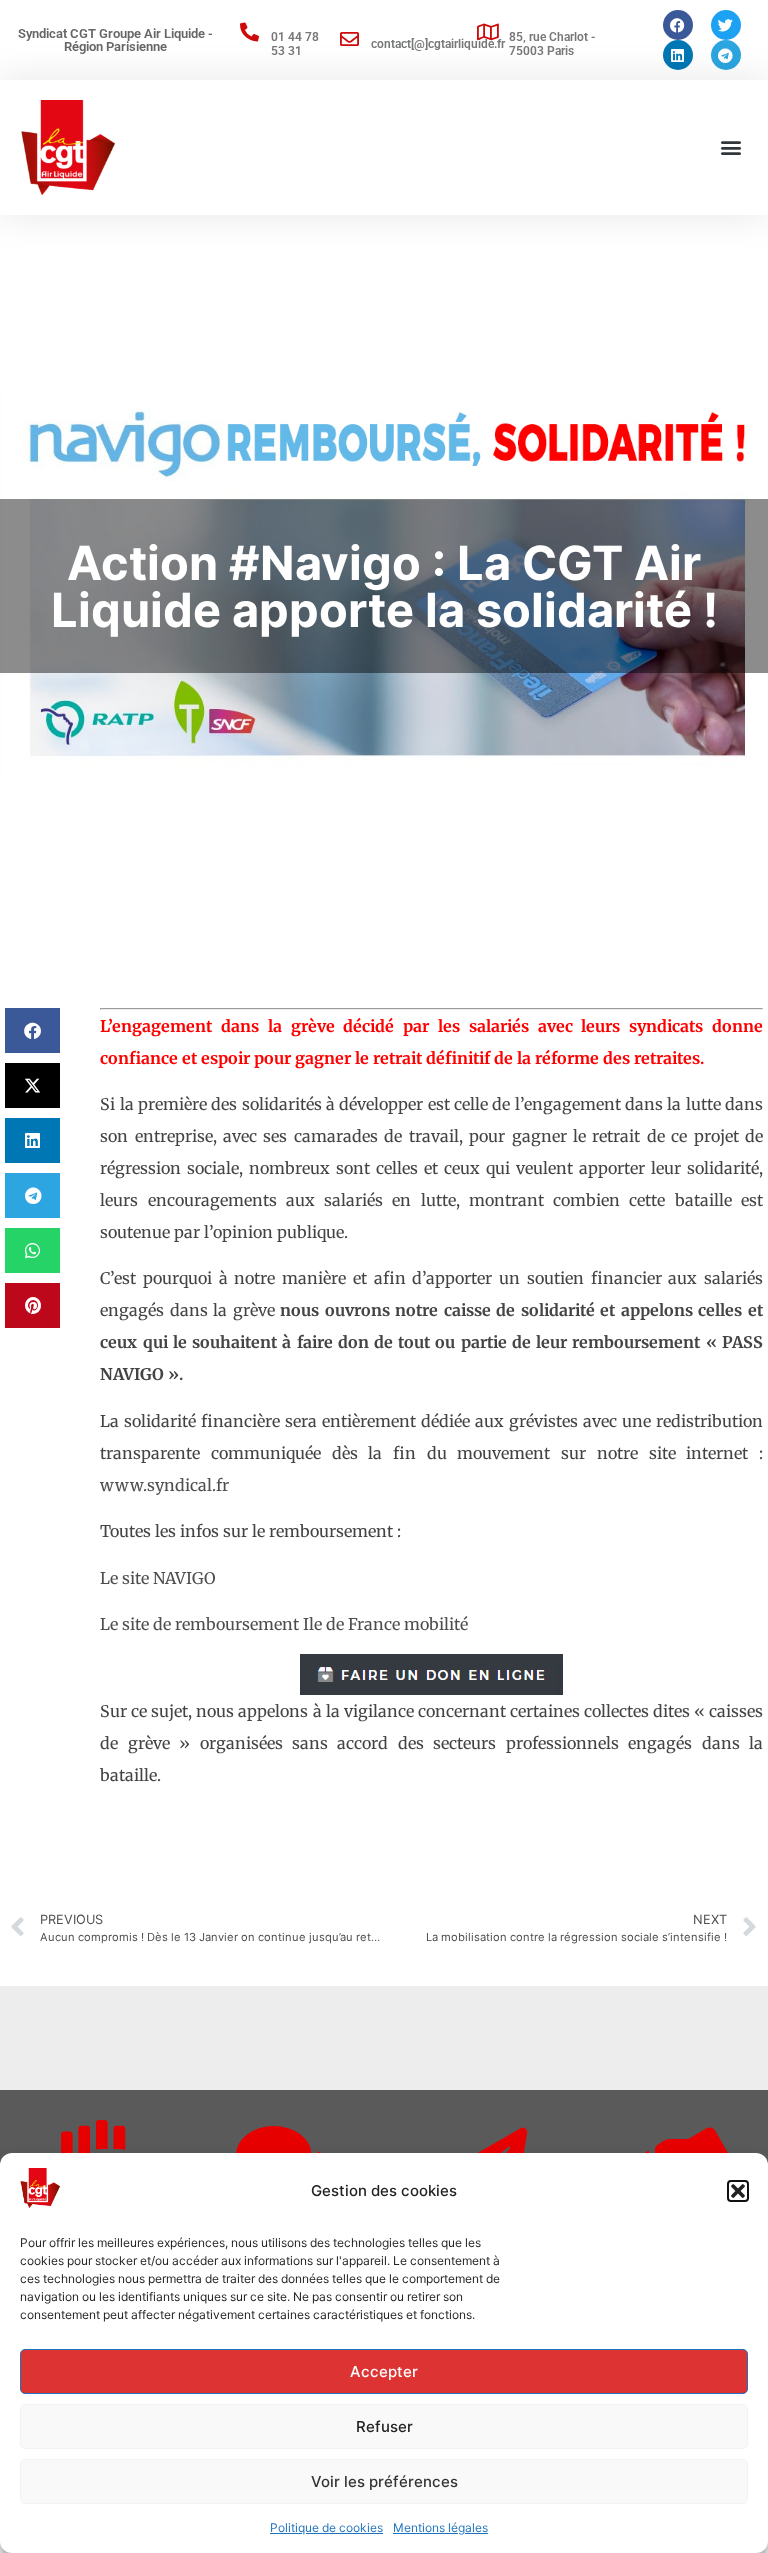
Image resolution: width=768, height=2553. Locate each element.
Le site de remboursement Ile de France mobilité (284, 1624)
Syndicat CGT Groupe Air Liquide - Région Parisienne (115, 40)
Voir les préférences (384, 2481)
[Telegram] (726, 55)
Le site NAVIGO (158, 1578)
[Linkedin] (678, 55)
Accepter (384, 2371)
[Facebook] (678, 25)
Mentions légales (440, 2527)
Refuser (384, 2426)
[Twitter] (726, 25)
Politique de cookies (326, 2527)
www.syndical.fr (164, 1485)
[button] (738, 2191)
